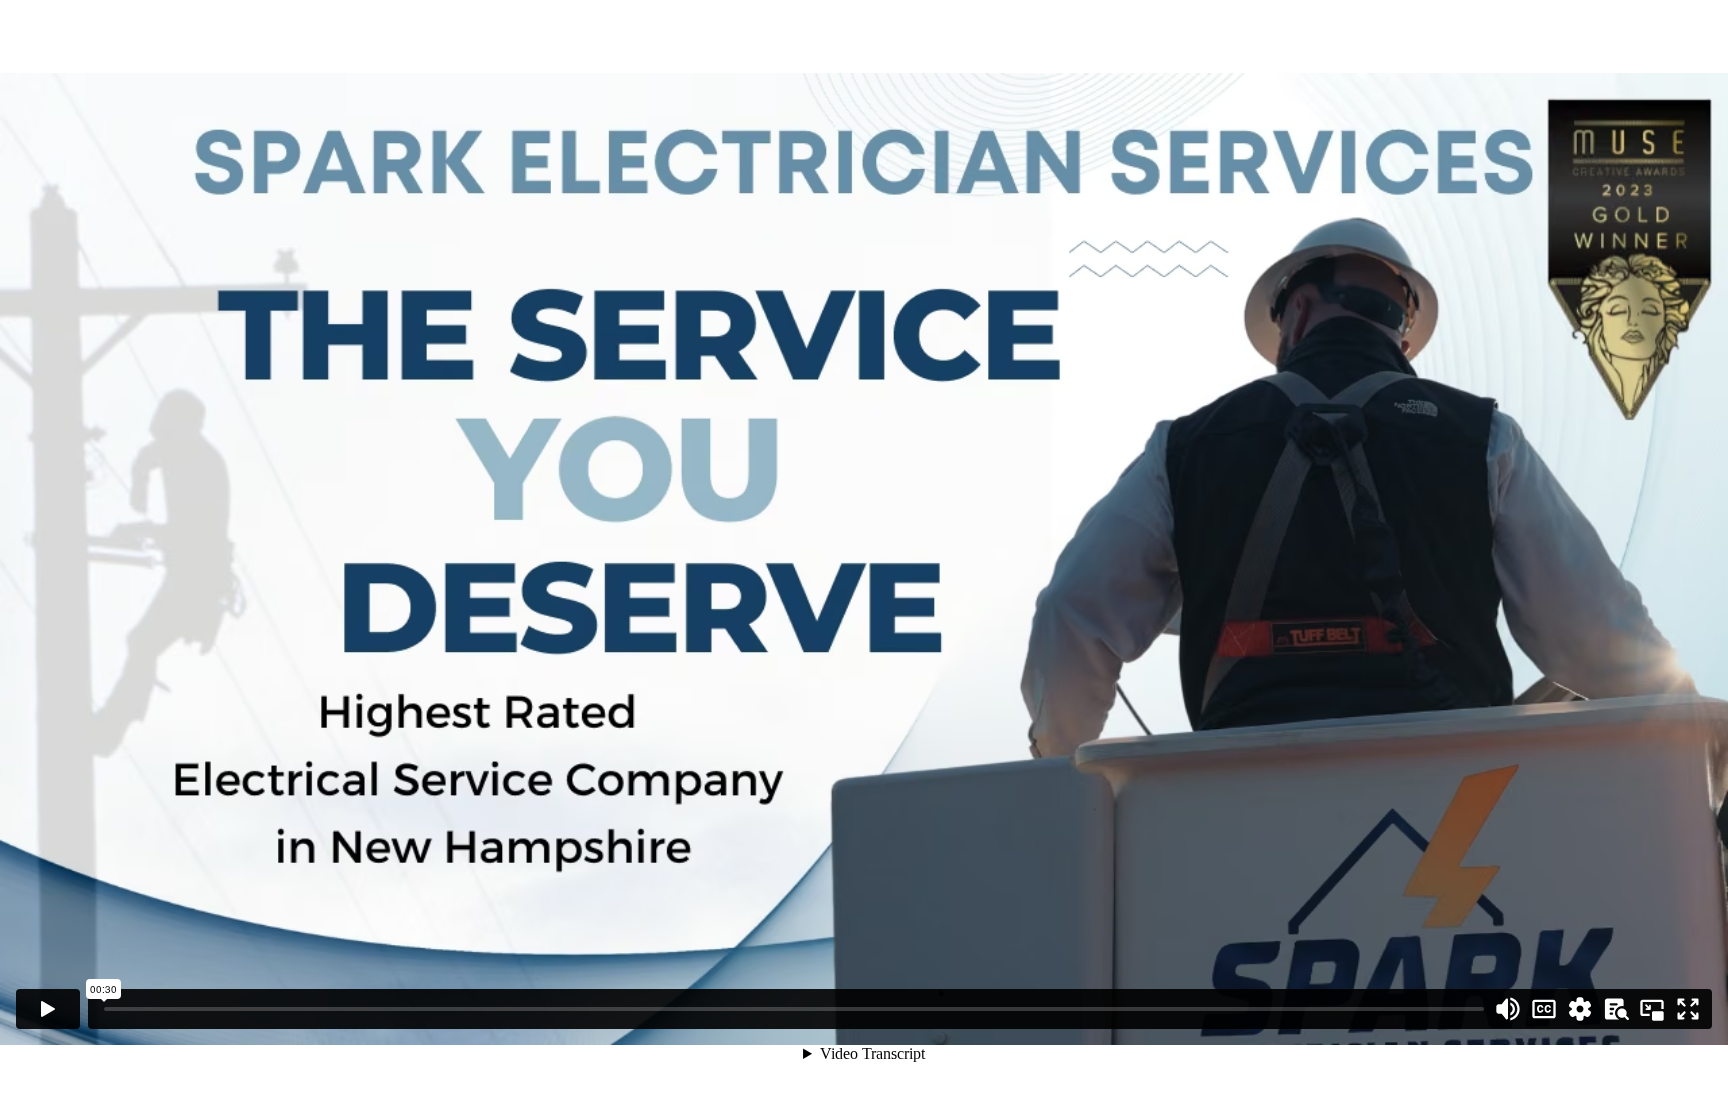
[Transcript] (1616, 1009)
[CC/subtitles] (1544, 1009)
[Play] (48, 1009)
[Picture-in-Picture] (1652, 1009)
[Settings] (1580, 1009)
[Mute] (1508, 1009)
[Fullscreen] (1688, 1009)
